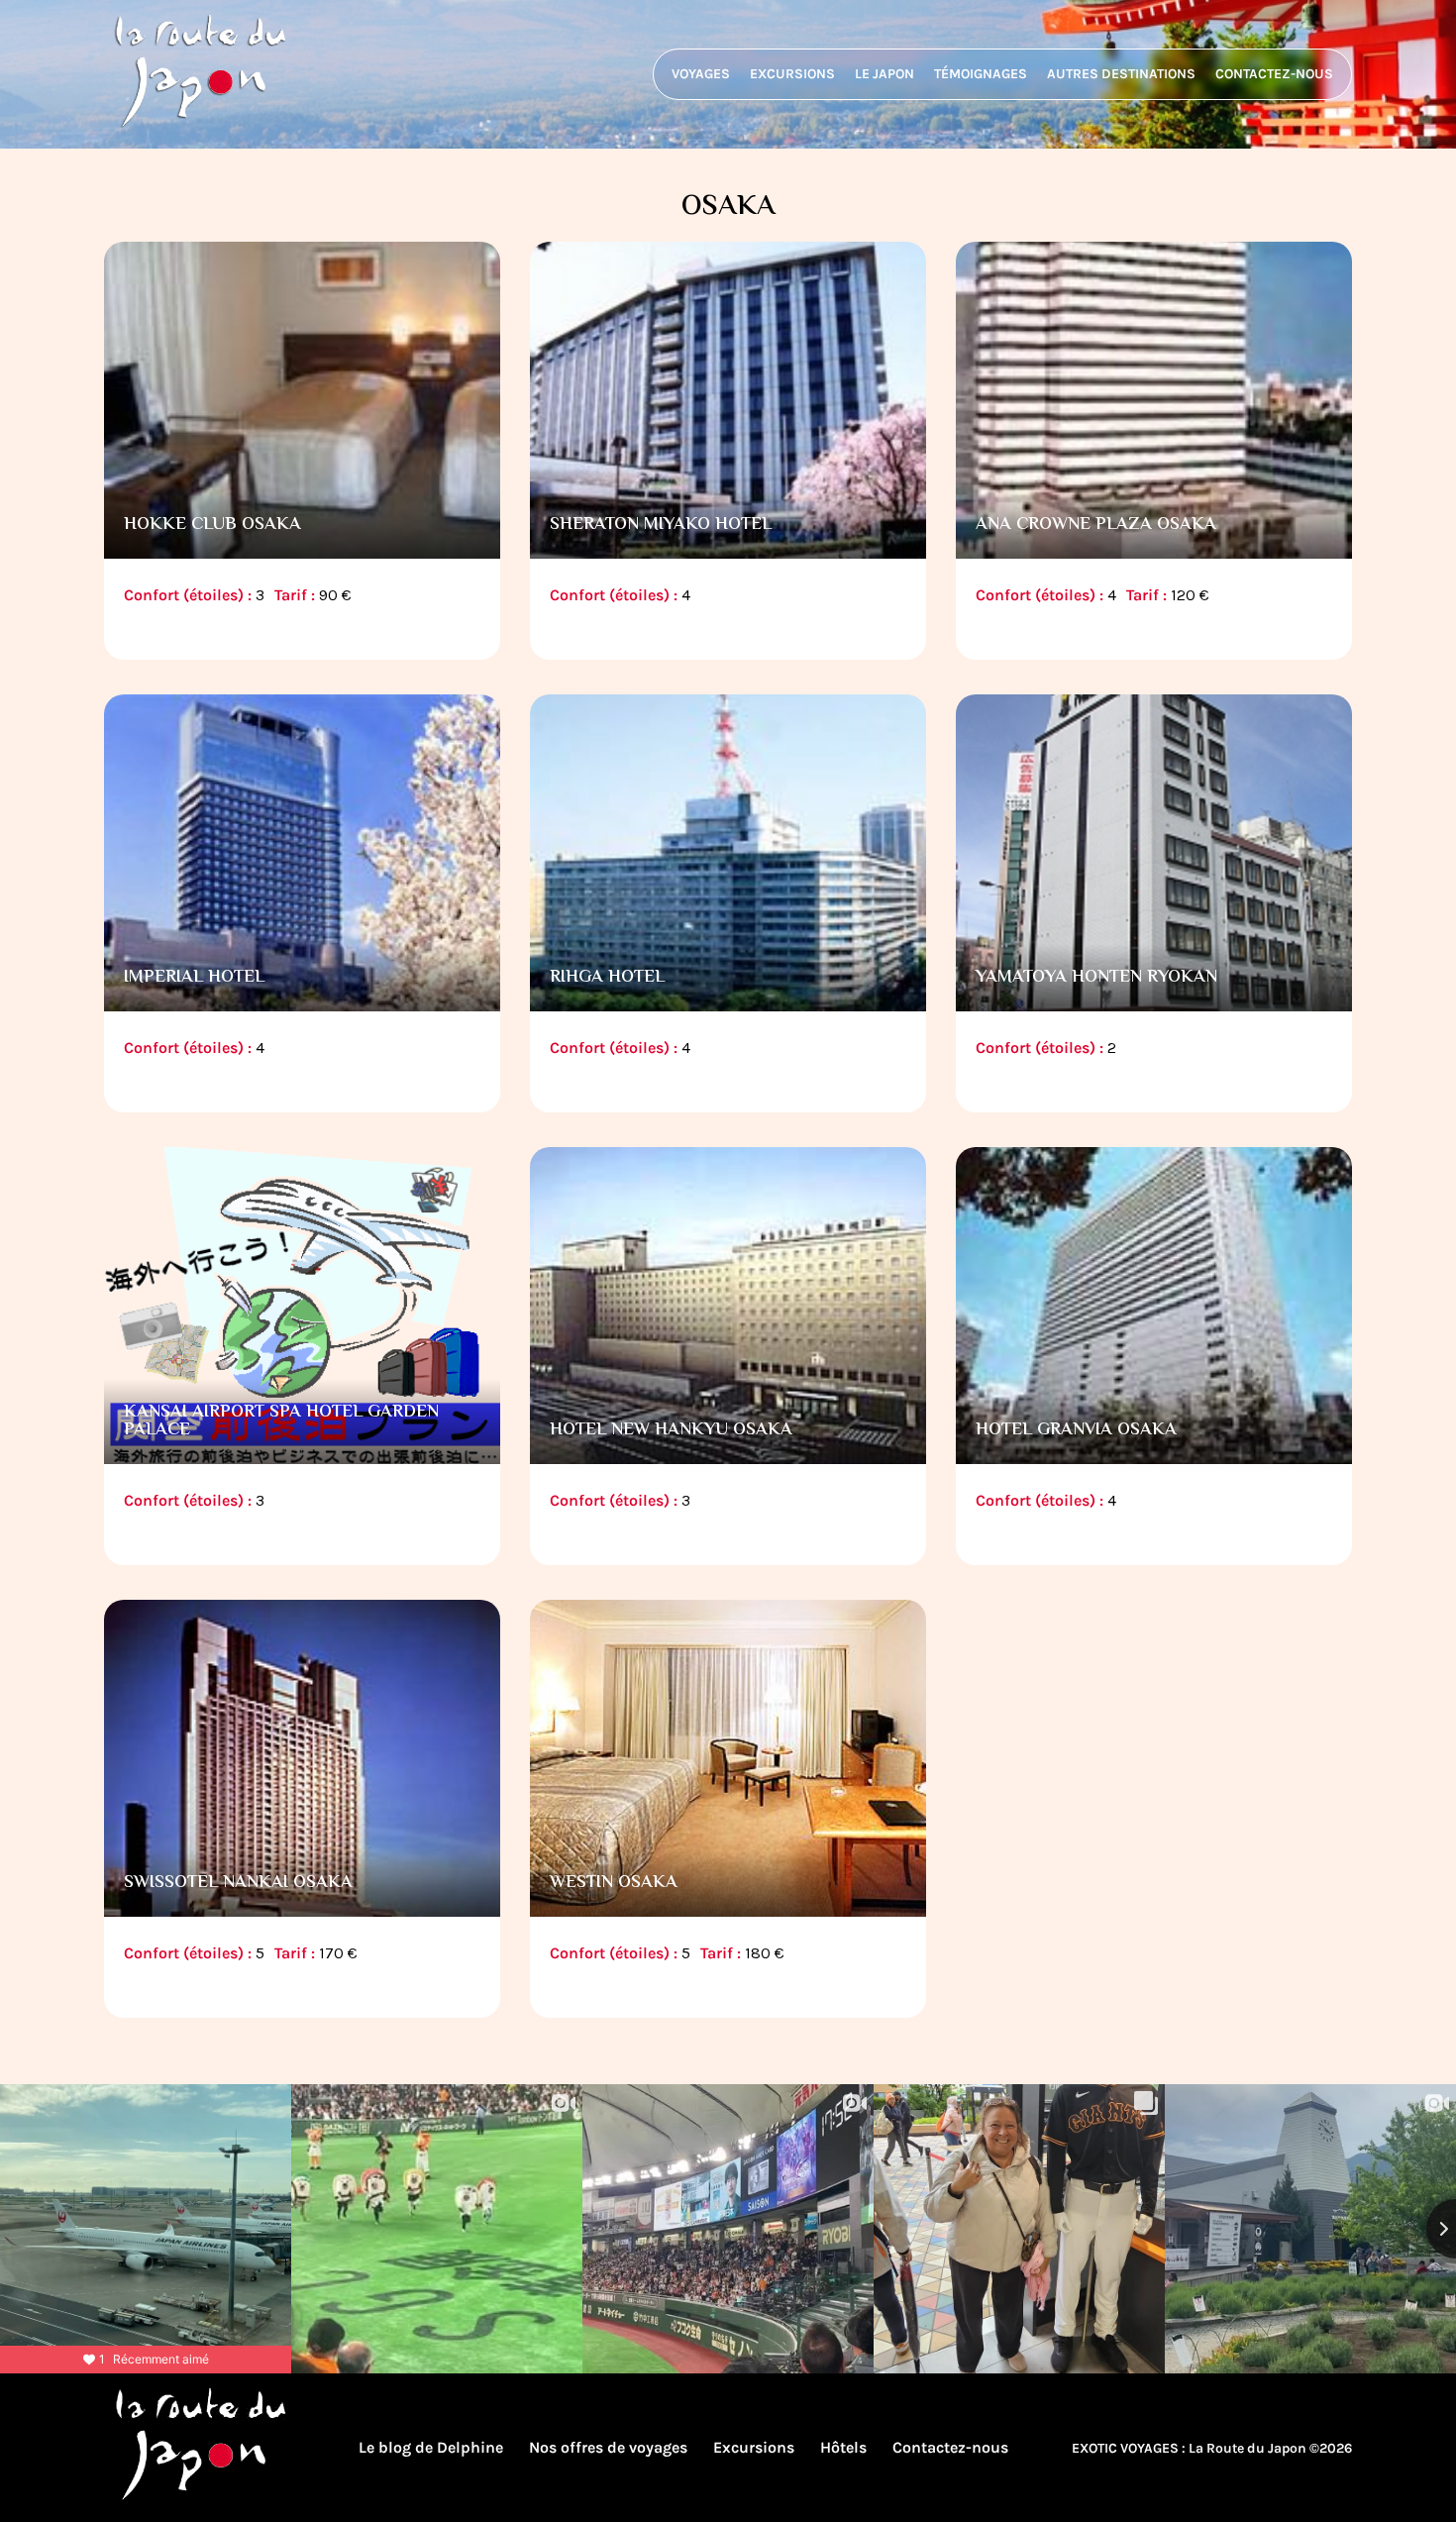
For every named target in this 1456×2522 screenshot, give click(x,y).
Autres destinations (1121, 74)
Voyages (701, 74)
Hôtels (843, 2447)
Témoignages (981, 74)
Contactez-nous (1274, 74)
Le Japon (884, 74)
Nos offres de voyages (608, 2447)
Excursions (792, 74)
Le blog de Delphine (431, 2447)
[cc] (302, 456)
